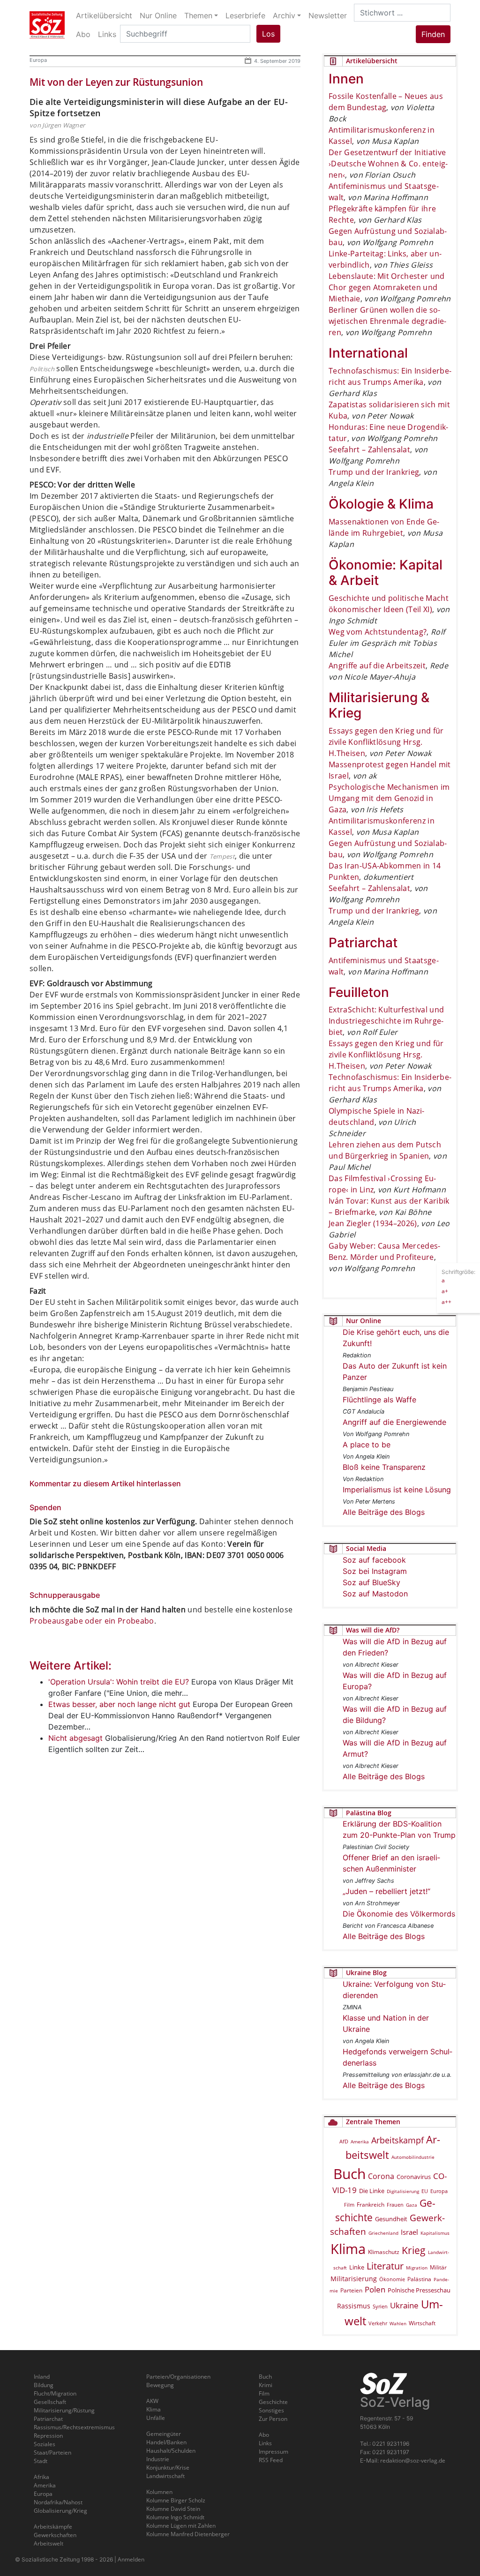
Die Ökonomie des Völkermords (399, 1914)
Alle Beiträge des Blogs (384, 1512)
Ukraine (404, 2305)
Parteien (351, 2290)
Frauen (395, 2205)
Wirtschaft (422, 2323)
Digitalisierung (403, 2191)
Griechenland (383, 2233)
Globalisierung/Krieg (60, 2511)
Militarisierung (354, 2279)
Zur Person (273, 2419)
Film (349, 2205)
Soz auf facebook (374, 1560)
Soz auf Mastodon (375, 1594)
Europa (38, 60)
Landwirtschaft (165, 2476)
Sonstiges (271, 2410)
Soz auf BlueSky (371, 1582)
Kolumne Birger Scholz (176, 2500)
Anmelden (131, 2559)
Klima (348, 2249)
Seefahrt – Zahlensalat (369, 449)
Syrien (380, 2306)
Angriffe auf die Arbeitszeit (377, 666)
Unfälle (156, 2418)
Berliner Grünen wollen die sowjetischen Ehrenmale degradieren (387, 321)
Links (265, 2443)
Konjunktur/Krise (168, 2467)
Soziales (45, 2444)
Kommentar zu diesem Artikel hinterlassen (105, 1483)
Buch (349, 2174)
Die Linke (372, 2191)
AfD (344, 2141)
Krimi (266, 2385)
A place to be (367, 1445)
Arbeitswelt (49, 2543)
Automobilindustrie (413, 2157)
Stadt (41, 2461)
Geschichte (273, 2402)
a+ (445, 1291)
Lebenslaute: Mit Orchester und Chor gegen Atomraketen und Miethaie (387, 287)
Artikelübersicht (104, 15)
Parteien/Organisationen (178, 2377)
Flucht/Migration (55, 2393)
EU (425, 2191)
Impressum (274, 2452)
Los (268, 34)
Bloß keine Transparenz (384, 1467)
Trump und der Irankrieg (374, 472)
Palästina (419, 2279)
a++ (446, 1302)
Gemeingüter (164, 2434)
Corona (381, 2176)
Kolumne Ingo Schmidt (175, 2517)
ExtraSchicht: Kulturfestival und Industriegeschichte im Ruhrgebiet (386, 1021)
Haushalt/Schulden (171, 2451)
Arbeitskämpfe (53, 2527)
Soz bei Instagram (375, 1571)
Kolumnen (159, 2492)
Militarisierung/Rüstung (64, 2410)
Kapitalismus (435, 2233)
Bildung (44, 2385)
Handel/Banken (166, 2442)
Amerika (360, 2142)
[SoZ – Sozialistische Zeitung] (47, 25)
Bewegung (160, 2385)
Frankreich (371, 2205)
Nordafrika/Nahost (58, 2502)
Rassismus (354, 2306)
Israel (409, 2232)
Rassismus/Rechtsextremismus (74, 2427)
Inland (42, 2377)
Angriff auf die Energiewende (394, 1422)
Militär (438, 2267)
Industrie (158, 2459)
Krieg (414, 2250)
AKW (152, 2401)
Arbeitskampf (397, 2140)
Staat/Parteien (52, 2452)
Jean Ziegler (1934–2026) (373, 1223)
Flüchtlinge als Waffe (379, 1400)
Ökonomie (392, 2279)
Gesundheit (391, 2219)
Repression (48, 2436)
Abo (264, 2435)
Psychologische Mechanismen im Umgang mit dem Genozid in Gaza (389, 798)
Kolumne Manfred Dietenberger (188, 2534)
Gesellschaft (50, 2402)
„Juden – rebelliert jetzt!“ (386, 1891)
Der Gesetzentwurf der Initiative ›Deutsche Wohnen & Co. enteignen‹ (388, 164)
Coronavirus (414, 2177)
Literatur (385, 2266)
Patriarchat (48, 2419)
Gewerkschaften (55, 2535)
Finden (433, 34)
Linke (357, 2267)
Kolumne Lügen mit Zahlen (181, 2526)
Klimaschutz (384, 2252)
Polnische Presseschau (419, 2290)
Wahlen (398, 2323)
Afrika (41, 2477)
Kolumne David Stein (173, 2509)
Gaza (412, 2205)
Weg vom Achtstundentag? (378, 632)
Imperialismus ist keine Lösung (397, 1490)
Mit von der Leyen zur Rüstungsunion (116, 82)
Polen (375, 2289)
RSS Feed (271, 2460)
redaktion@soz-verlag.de (413, 2460)
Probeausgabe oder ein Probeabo (92, 1621)
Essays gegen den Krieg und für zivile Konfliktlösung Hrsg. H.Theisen (386, 742)
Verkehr (378, 2323)
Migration (417, 2268)
